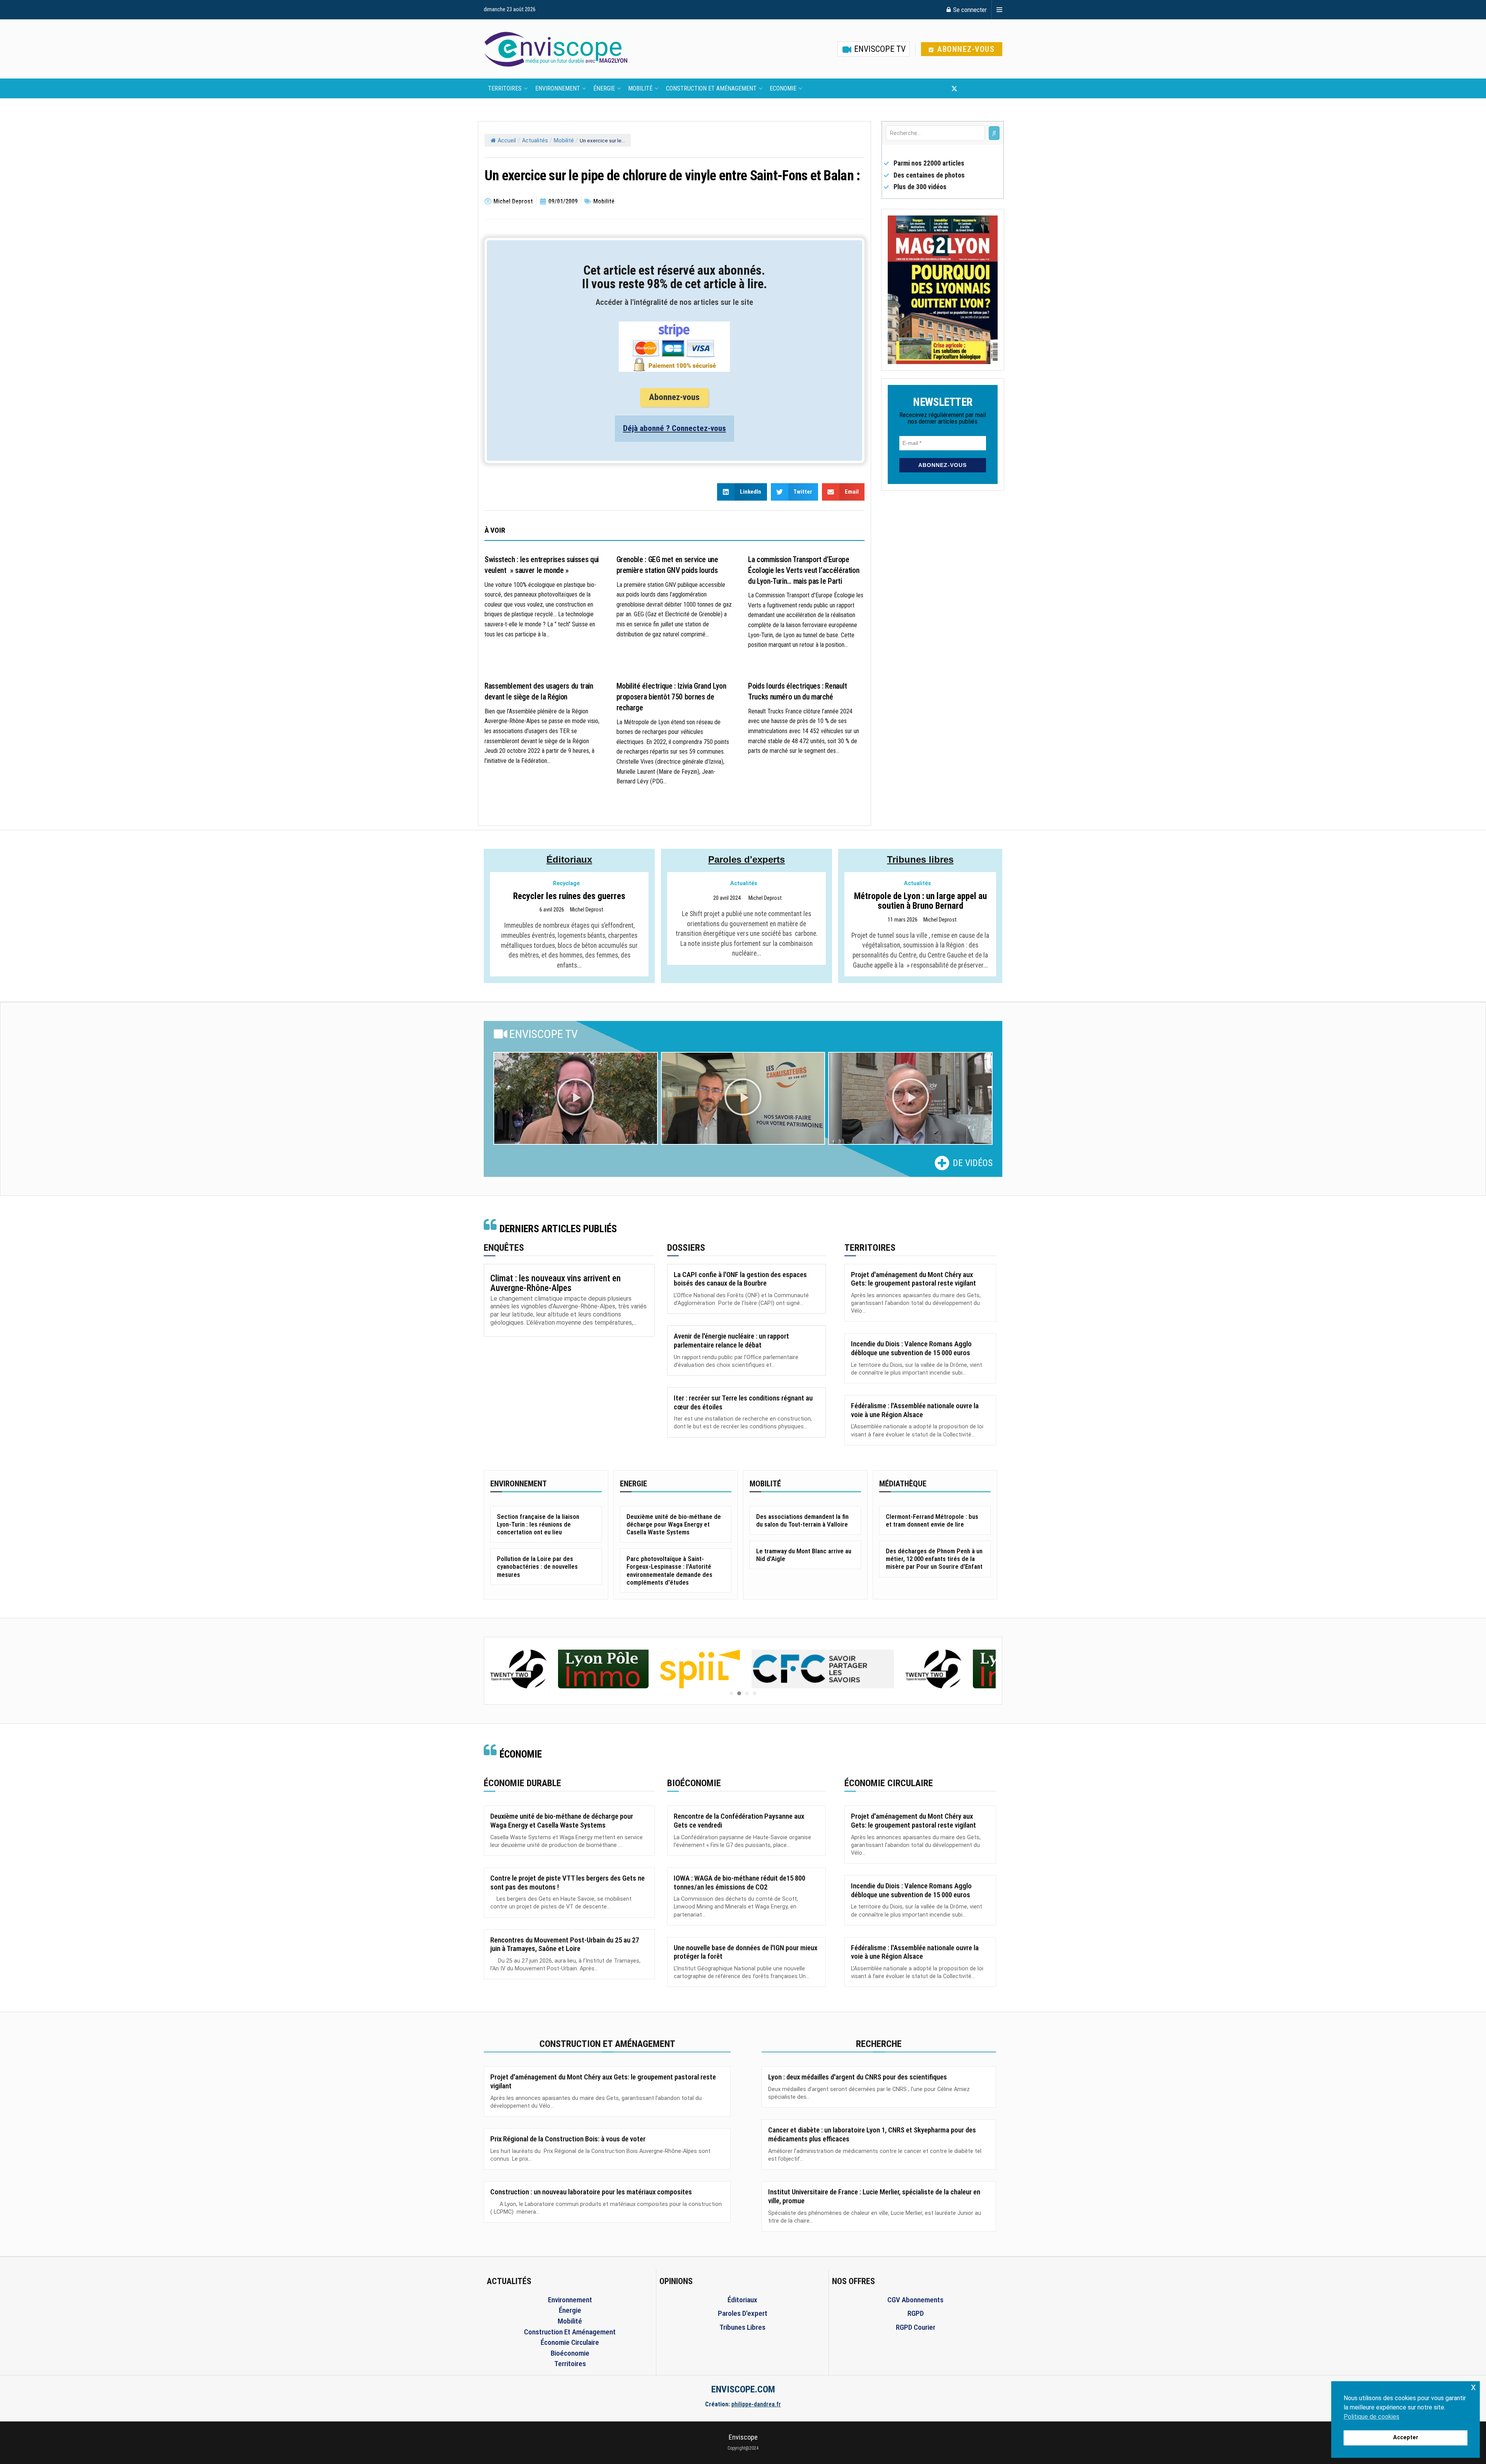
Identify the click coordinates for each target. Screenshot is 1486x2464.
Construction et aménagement (711, 88)
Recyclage (566, 883)
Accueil (507, 141)
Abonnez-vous (965, 49)
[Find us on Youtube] (967, 89)
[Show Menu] (999, 10)
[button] (575, 1098)
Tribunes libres (920, 859)
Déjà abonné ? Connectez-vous (675, 428)
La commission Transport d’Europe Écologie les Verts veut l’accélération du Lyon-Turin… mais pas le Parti (804, 570)
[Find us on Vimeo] (992, 89)
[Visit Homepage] (556, 49)
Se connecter (969, 10)
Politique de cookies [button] (1371, 2417)
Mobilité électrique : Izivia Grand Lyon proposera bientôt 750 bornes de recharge (671, 697)
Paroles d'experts (746, 859)
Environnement (558, 88)
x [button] (1473, 2387)
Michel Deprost (587, 910)
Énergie (604, 88)
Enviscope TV (879, 49)
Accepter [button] (1406, 2437)
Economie (783, 88)
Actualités (535, 141)
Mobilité (640, 88)
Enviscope (743, 2437)
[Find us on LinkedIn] (980, 89)
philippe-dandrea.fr (756, 2404)
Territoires (505, 88)
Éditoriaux (569, 859)
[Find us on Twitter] (954, 89)
